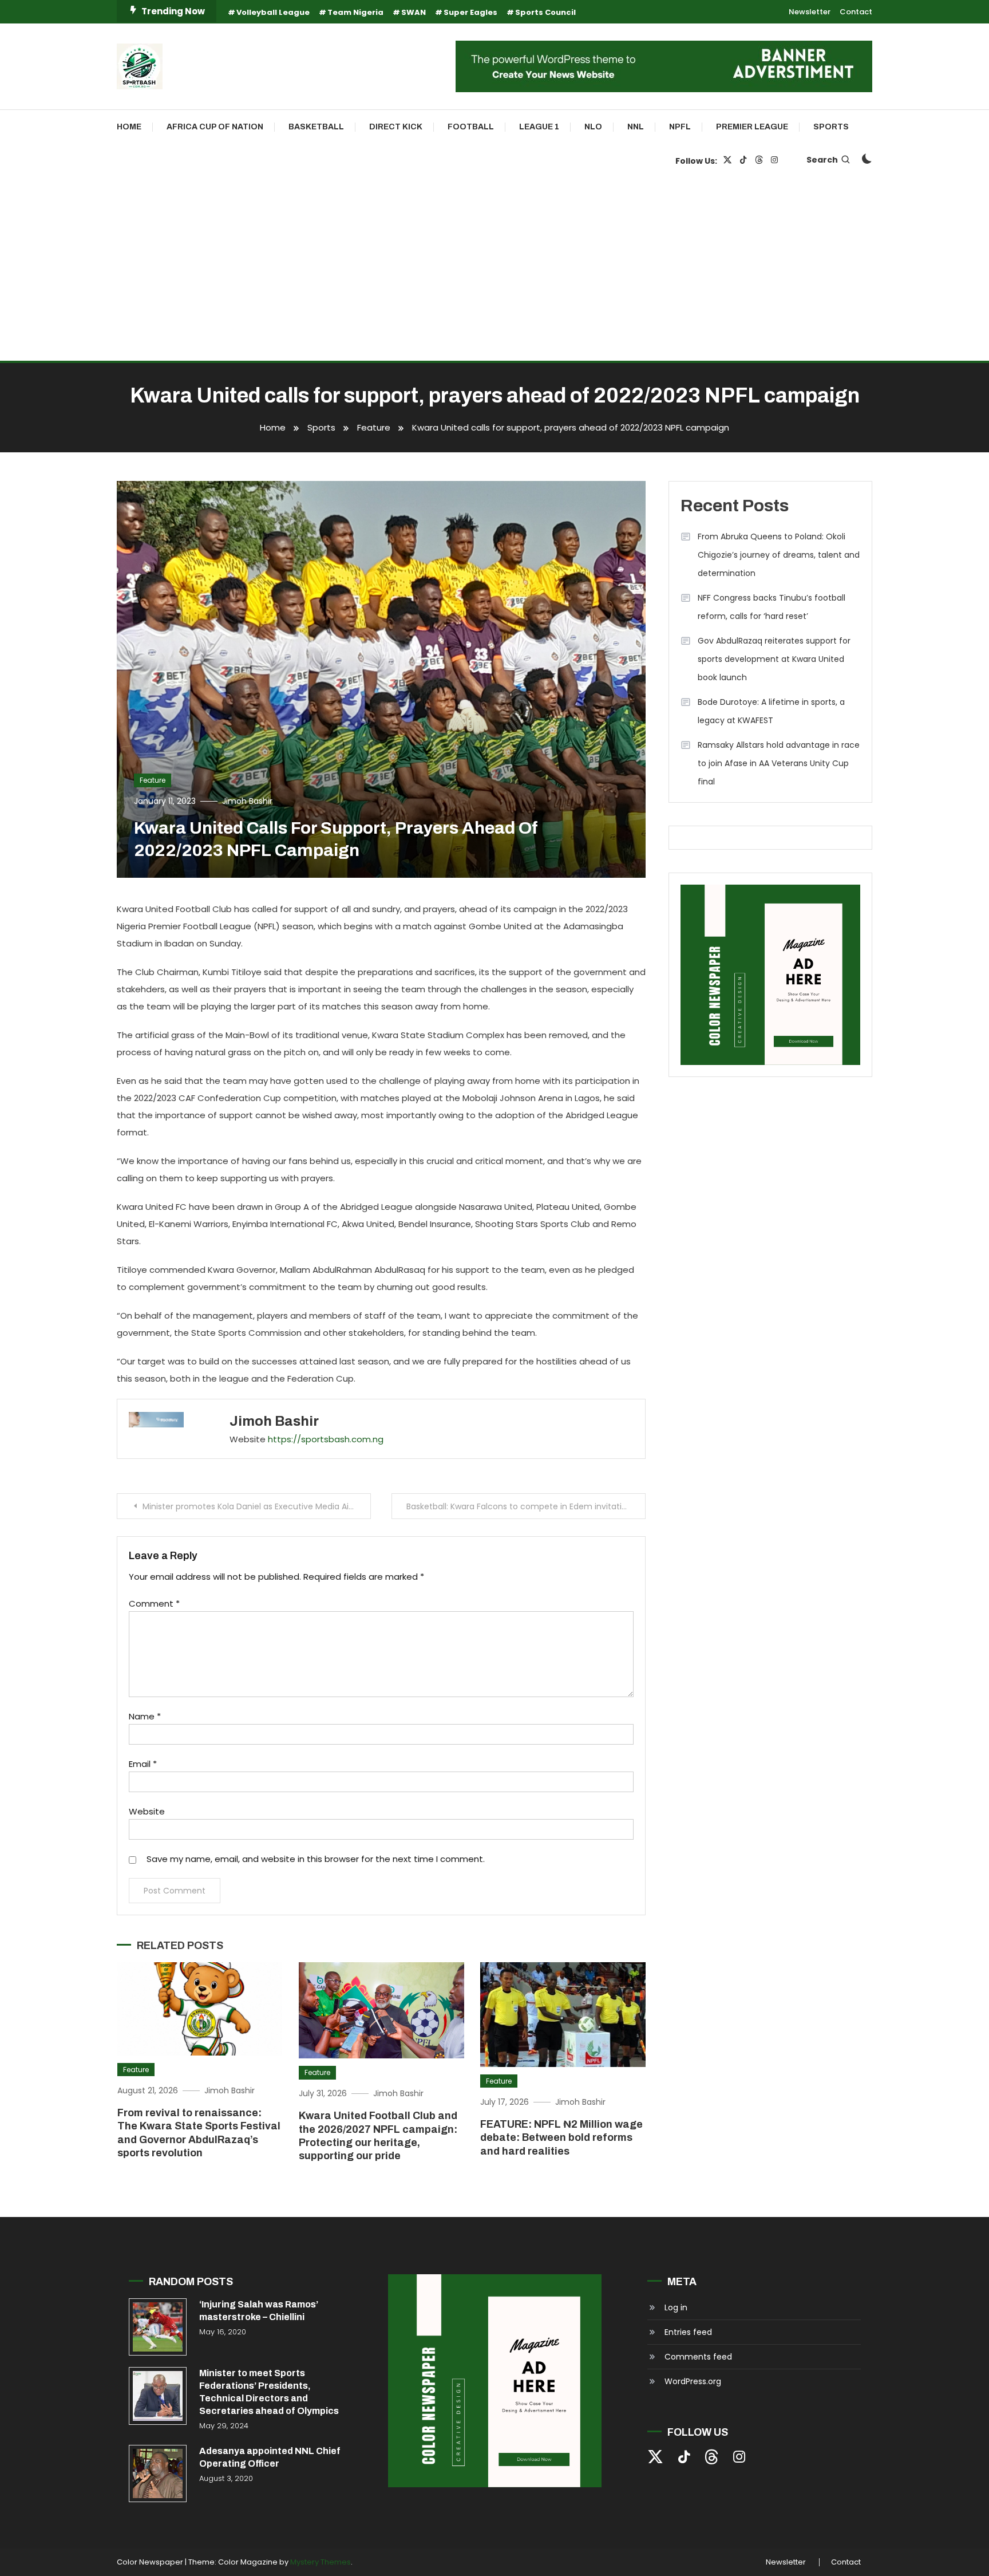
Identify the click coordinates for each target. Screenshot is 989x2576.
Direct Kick (396, 127)
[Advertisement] (494, 275)
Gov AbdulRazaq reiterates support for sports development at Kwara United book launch (774, 659)
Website (147, 1811)
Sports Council (545, 12)
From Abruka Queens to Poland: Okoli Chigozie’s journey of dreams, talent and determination (779, 555)
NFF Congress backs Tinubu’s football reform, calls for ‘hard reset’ (772, 607)
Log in (676, 2307)
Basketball (316, 127)
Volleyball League (273, 12)
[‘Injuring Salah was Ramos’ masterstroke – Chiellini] (158, 2327)
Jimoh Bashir (247, 801)
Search (822, 160)
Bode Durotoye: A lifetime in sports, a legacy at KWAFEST (771, 711)
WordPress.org (693, 2381)
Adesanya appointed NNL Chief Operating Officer (270, 2457)
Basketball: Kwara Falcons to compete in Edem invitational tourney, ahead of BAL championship (526, 1506)
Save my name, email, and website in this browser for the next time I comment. (316, 1859)
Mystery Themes (321, 2562)
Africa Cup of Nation (215, 127)
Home (129, 127)
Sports (831, 127)
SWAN (414, 12)
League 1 (539, 127)
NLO (593, 127)
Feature (153, 780)
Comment (154, 1603)
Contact (856, 12)
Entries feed (688, 2332)
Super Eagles (470, 12)
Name (145, 1716)
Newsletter (810, 12)
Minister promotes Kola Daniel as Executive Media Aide (251, 1506)
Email (143, 1764)
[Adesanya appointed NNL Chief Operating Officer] (158, 2474)
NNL (636, 127)
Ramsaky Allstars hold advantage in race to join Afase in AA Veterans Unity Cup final (779, 763)
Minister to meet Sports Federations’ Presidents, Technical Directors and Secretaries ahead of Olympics (269, 2392)
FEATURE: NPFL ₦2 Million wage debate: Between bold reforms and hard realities (561, 2138)
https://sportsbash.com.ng (326, 1439)
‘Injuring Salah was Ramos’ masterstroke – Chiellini (259, 2311)
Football (471, 127)
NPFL (680, 127)
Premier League (752, 127)
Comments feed (698, 2357)
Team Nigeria (355, 12)
